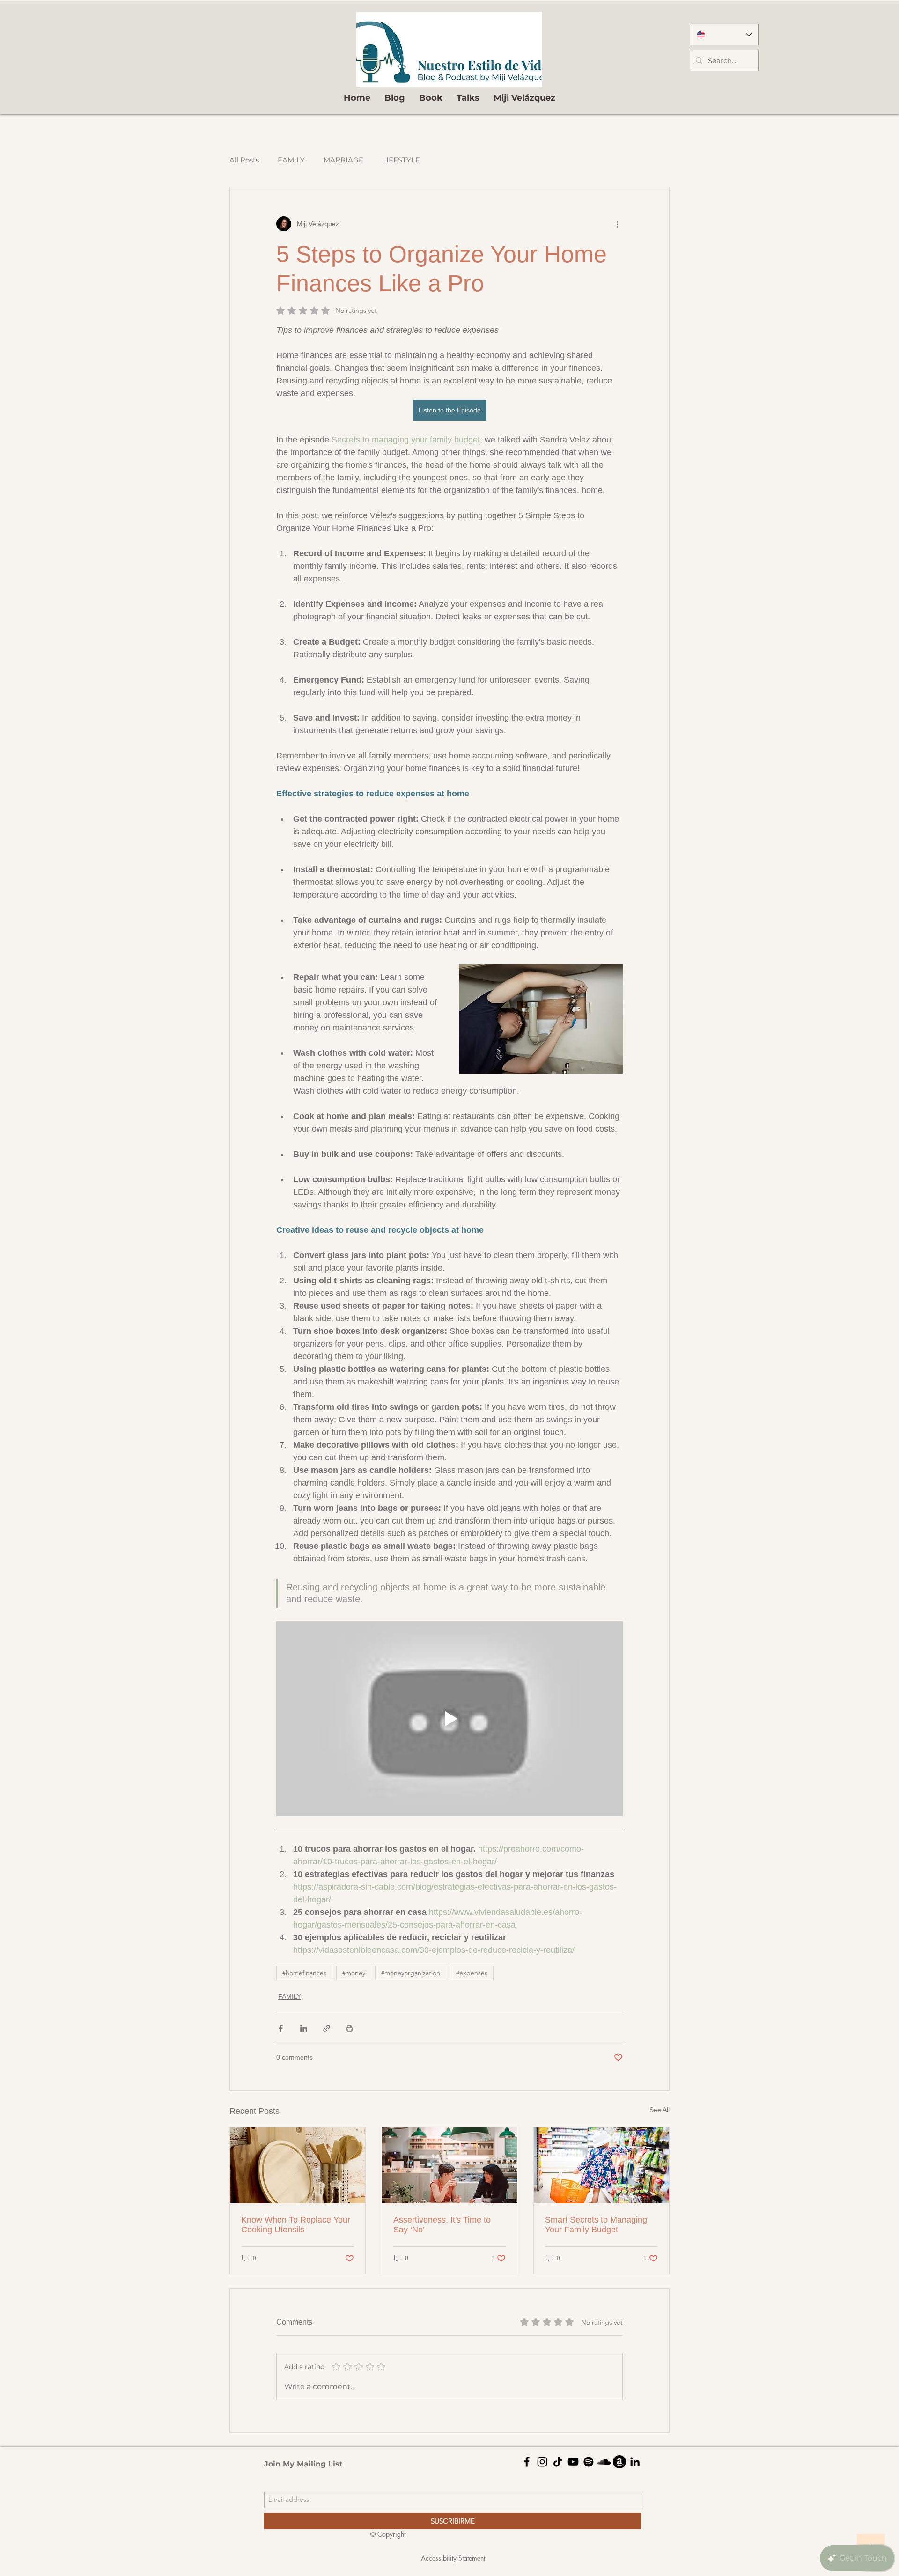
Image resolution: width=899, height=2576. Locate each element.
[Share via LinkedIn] (304, 2028)
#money (354, 1973)
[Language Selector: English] (724, 35)
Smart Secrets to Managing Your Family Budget (596, 2225)
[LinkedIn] (635, 2462)
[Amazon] (619, 2462)
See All (660, 2110)
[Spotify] (589, 2462)
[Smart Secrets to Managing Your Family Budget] (601, 2165)
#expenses (472, 1973)
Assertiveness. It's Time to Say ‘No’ (442, 2225)
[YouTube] (573, 2462)
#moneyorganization (411, 1973)
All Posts (244, 160)
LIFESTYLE (401, 160)
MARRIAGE (343, 160)
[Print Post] (350, 2028)
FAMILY (291, 160)
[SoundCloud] (604, 2462)
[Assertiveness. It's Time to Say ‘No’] (450, 2165)
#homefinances (304, 1973)
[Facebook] (527, 2462)
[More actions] (617, 224)
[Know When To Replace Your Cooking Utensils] (298, 2165)
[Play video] (449, 1719)
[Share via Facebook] (281, 2028)
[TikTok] (558, 2462)
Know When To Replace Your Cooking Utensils (296, 2225)
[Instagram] (542, 2462)
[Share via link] (327, 2028)
